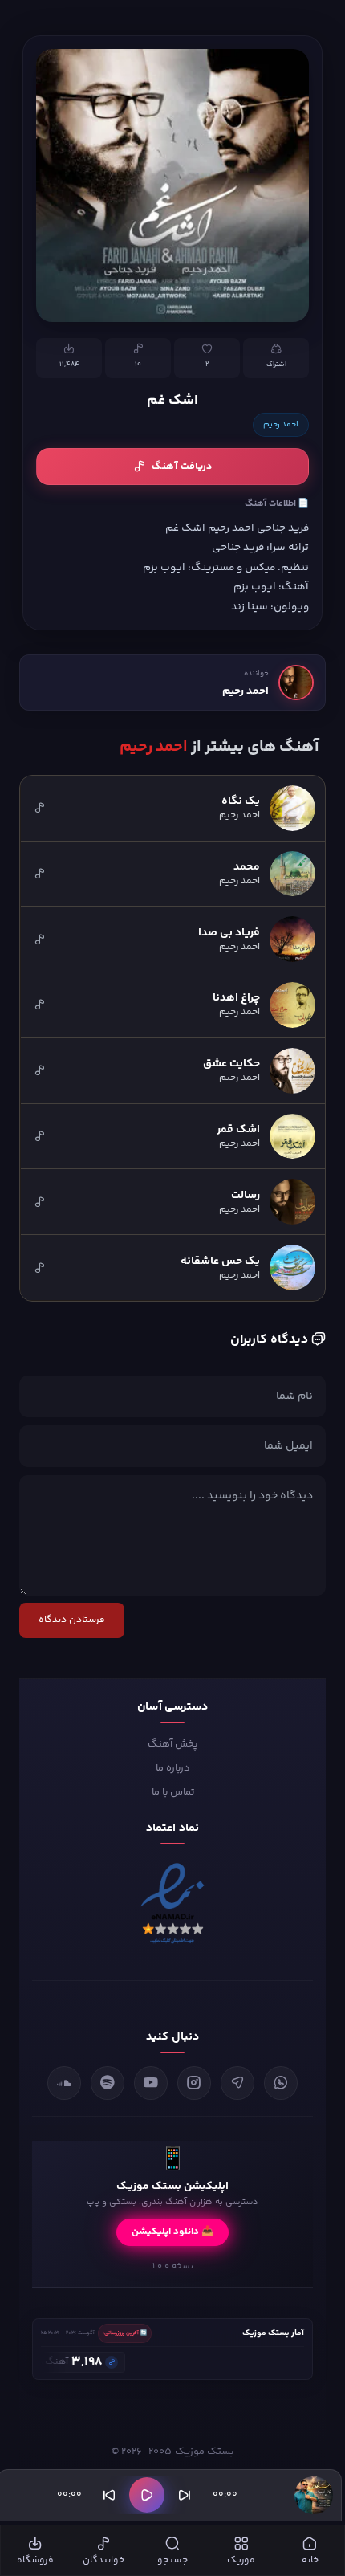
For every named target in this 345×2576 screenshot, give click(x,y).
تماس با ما (173, 1792)
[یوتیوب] (151, 2083)
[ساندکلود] (64, 2083)
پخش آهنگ (172, 1744)
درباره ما (173, 1768)
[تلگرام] (237, 2083)
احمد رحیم (281, 425)
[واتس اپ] (281, 2083)
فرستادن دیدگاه (72, 1620)
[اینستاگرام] (194, 2083)
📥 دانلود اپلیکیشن (172, 2232)
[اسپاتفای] (108, 2083)
